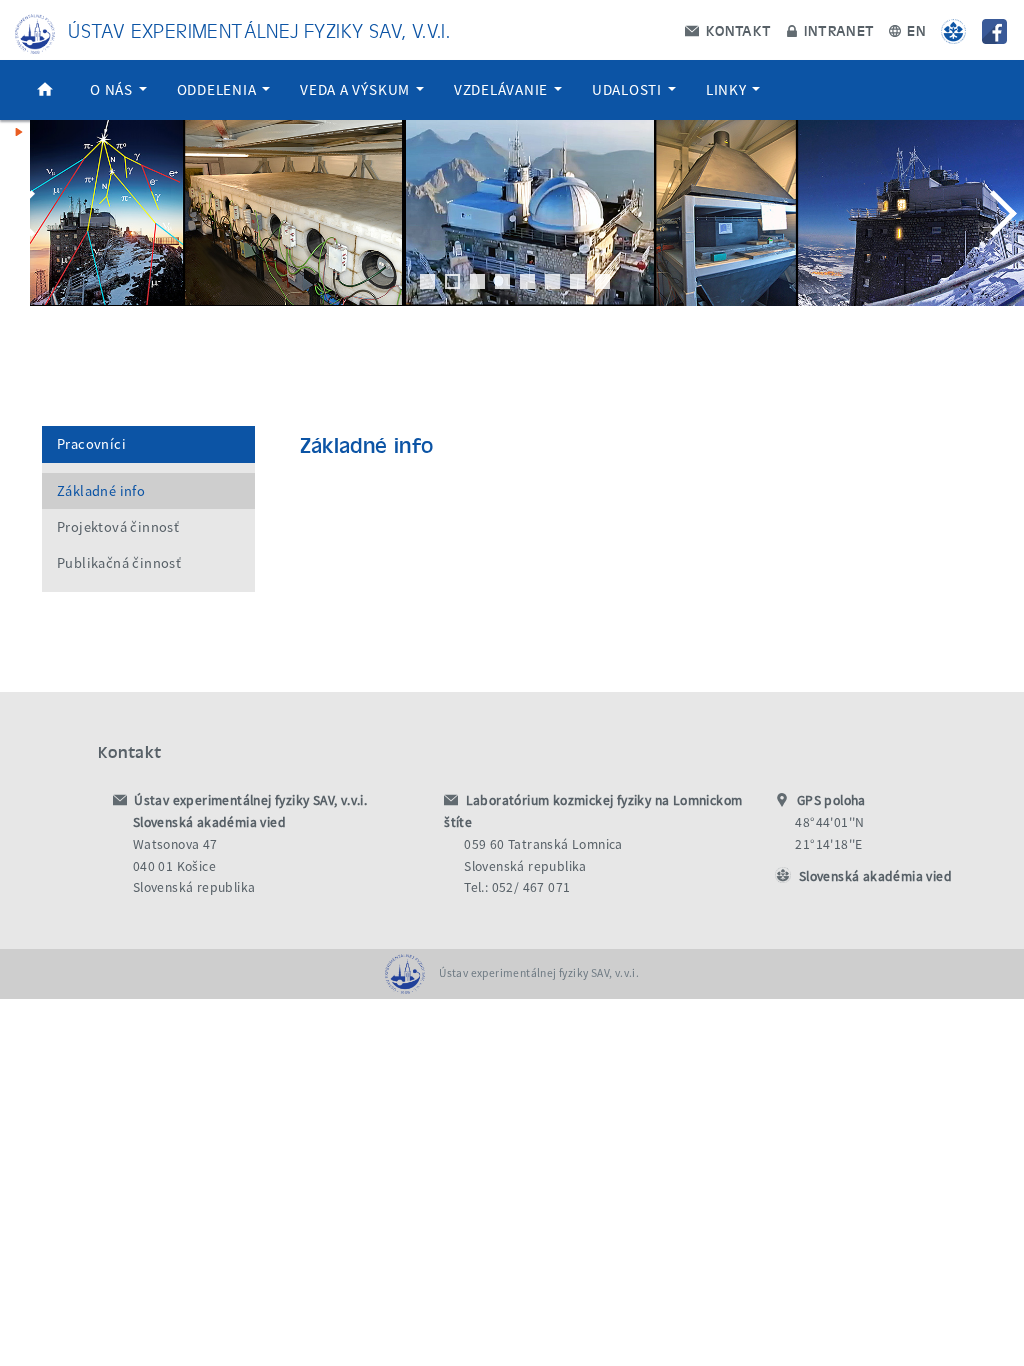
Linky (728, 89)
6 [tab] (552, 281)
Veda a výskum (357, 89)
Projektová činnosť (118, 527)
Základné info (101, 491)
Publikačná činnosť (119, 563)
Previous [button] (25, 213)
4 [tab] (502, 281)
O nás (113, 89)
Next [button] (999, 213)
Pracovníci (91, 444)
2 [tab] (452, 281)
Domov (45, 90)
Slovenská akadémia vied (875, 876)
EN (914, 30)
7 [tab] (577, 281)
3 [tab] (477, 281)
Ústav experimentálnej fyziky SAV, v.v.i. (259, 29)
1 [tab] (427, 281)
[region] (512, 233)
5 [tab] (527, 281)
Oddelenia (219, 89)
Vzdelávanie (503, 89)
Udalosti (629, 89)
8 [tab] (602, 281)
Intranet (837, 30)
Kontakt (736, 30)
